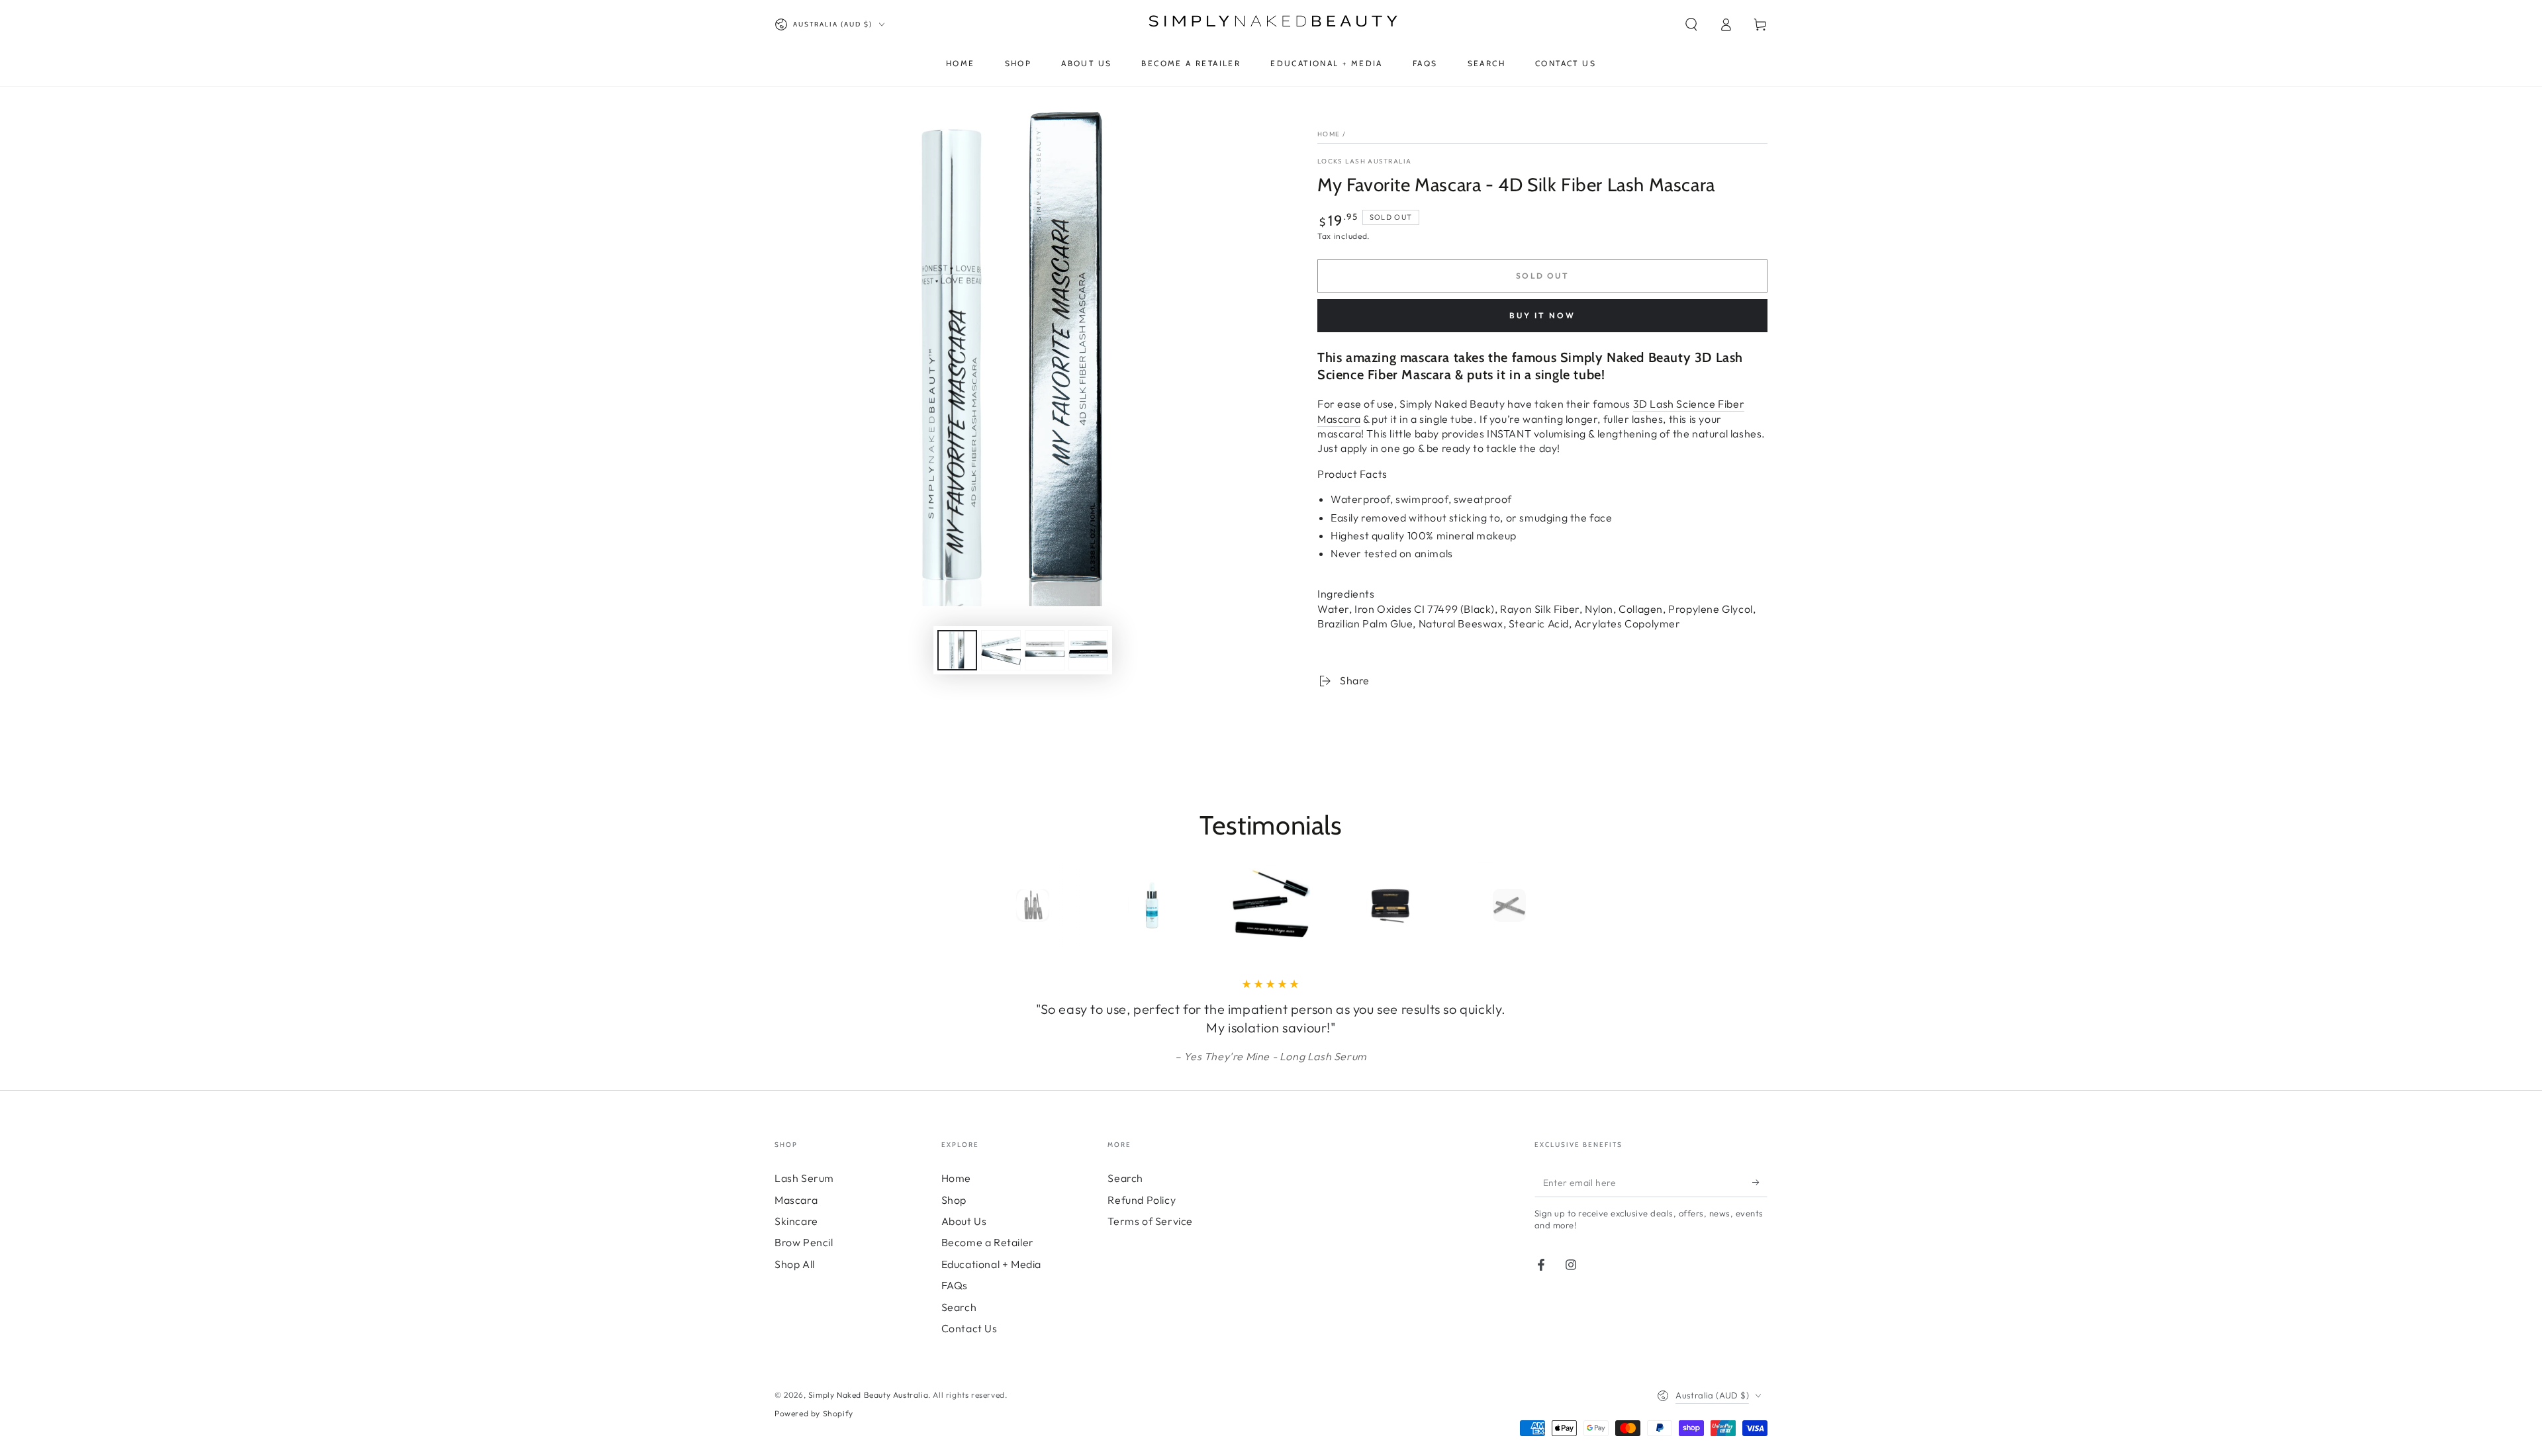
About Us (964, 1221)
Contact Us (969, 1328)
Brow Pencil (804, 1242)
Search (959, 1307)
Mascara (796, 1200)
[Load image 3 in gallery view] (1045, 650)
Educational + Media (991, 1264)
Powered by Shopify (814, 1413)
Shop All (795, 1264)
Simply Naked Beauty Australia (868, 1395)
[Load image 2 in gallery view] (1001, 650)
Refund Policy (1142, 1200)
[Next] (1539, 905)
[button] (1691, 24)
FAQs (955, 1285)
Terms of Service (1150, 1221)
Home (1329, 134)
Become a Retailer (988, 1242)
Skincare (796, 1221)
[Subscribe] (1760, 1182)
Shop (954, 1200)
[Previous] (1003, 905)
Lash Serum (804, 1178)
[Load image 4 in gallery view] (1088, 650)
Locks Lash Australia (1364, 161)
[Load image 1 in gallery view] (957, 650)
